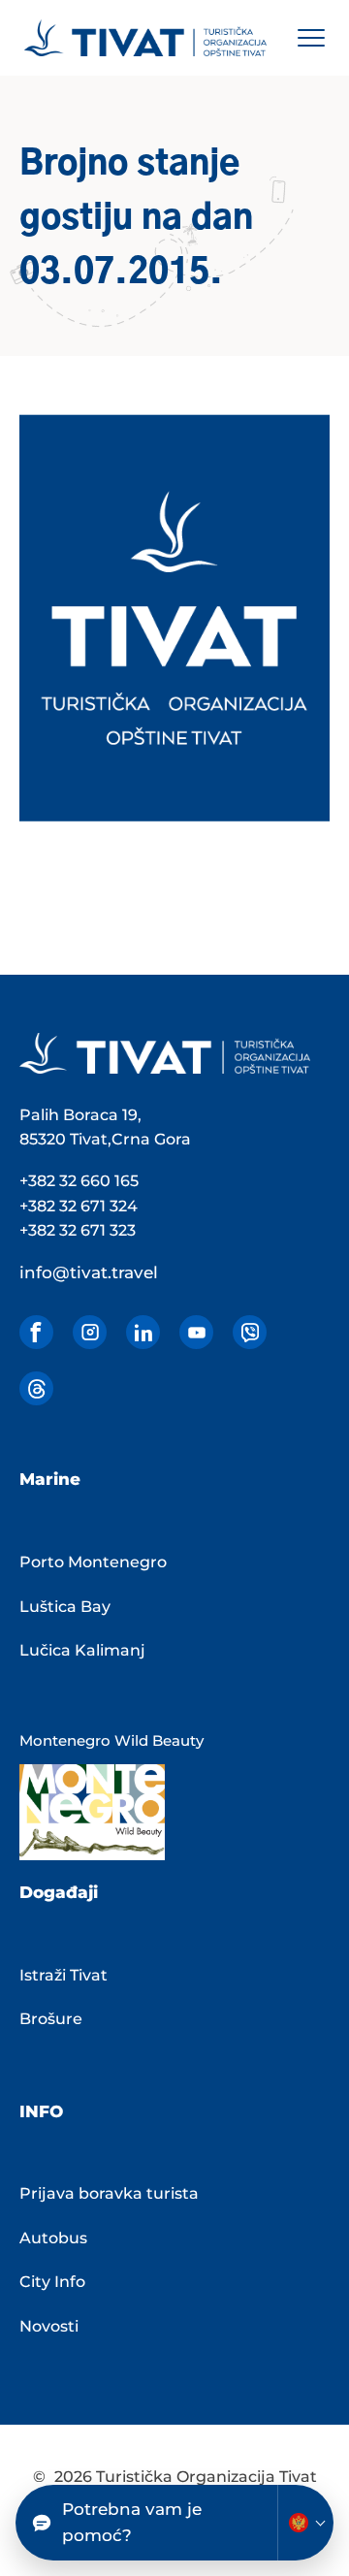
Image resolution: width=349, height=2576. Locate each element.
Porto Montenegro (93, 1562)
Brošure (51, 2019)
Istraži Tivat (63, 1975)
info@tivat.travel (89, 1272)
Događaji (59, 1892)
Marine (50, 1479)
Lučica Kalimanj (82, 1650)
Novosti (49, 2326)
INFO (41, 2111)
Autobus (53, 2238)
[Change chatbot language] (305, 2523)
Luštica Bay (65, 1607)
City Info (52, 2282)
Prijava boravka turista (109, 2193)
